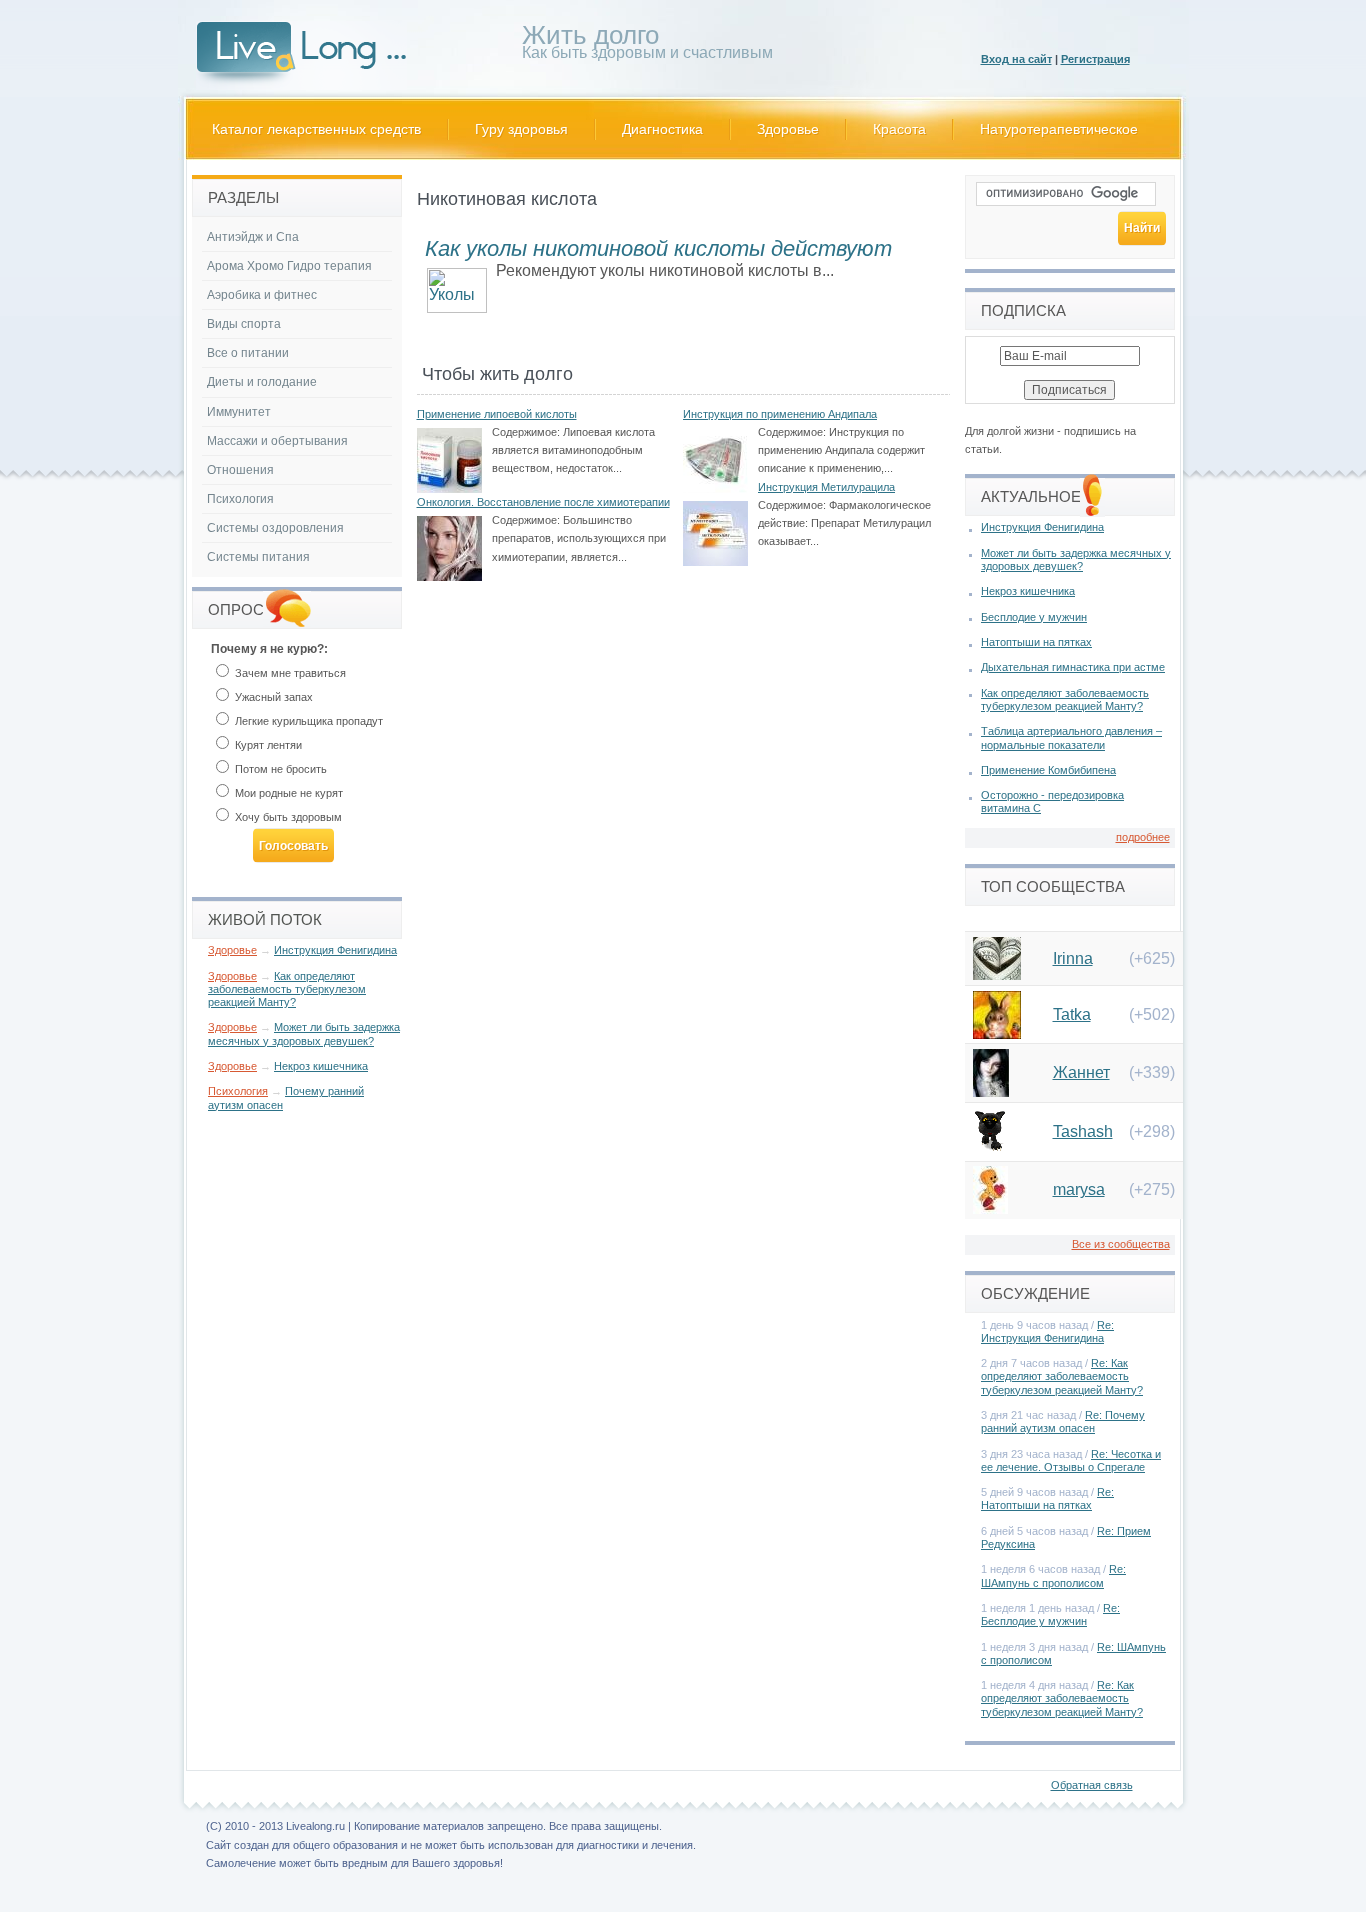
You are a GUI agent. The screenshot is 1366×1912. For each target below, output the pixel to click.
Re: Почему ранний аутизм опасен (1063, 1421)
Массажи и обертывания (277, 441)
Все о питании (248, 353)
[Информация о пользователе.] (997, 974)
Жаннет (1081, 1072)
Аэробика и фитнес (262, 295)
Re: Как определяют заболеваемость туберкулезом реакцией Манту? (1062, 1376)
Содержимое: (526, 432)
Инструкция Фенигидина (335, 950)
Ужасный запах (272, 697)
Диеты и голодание (262, 382)
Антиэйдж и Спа (253, 237)
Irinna (1073, 958)
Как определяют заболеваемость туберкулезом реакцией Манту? (287, 989)
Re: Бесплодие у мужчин (1050, 1614)
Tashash (1083, 1131)
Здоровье (788, 129)
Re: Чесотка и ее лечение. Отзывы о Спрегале (1071, 1460)
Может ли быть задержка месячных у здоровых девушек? (304, 1033)
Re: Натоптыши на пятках (1047, 1498)
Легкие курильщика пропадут (307, 721)
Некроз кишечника (321, 1066)
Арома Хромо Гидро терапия (289, 266)
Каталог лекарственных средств (316, 129)
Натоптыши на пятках (1036, 642)
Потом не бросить (279, 769)
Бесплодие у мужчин (1034, 617)
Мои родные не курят (287, 793)
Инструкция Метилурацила (826, 487)
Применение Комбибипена (1048, 770)
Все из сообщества (1121, 1244)
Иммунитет (239, 412)
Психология (240, 499)
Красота (899, 129)
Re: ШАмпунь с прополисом (1053, 1575)
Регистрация (1095, 59)
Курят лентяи (267, 745)
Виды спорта (244, 324)
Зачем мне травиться (289, 673)
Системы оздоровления (275, 528)
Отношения (240, 470)
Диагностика (662, 129)
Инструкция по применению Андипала (780, 414)
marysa (1079, 1189)
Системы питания (258, 557)
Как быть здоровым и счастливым (647, 45)
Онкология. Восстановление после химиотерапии (543, 502)
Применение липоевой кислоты (497, 414)
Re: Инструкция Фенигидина (1047, 1331)
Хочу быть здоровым (287, 817)
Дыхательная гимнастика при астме (1073, 667)
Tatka (1072, 1014)
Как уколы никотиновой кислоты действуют (658, 248)
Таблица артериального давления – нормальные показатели (1071, 737)
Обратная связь (1092, 1785)
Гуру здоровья (521, 129)
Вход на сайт (1016, 59)
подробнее (1143, 837)
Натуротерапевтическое (1059, 129)
